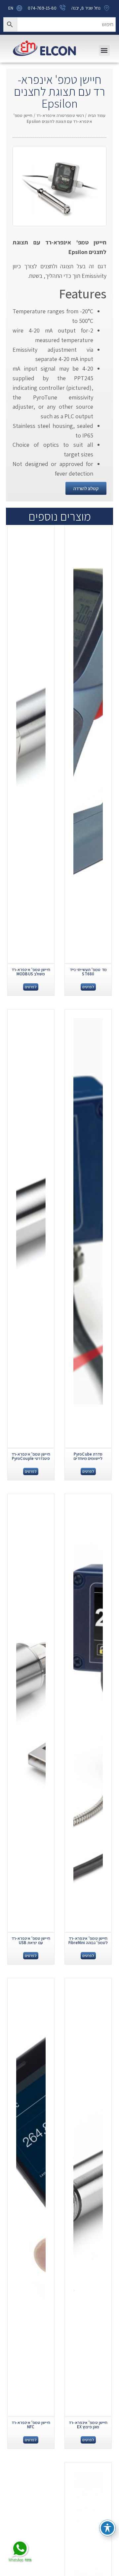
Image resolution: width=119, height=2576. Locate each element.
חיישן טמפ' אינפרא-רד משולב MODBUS (31, 972)
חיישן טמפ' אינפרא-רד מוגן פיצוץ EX (88, 2425)
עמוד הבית (97, 115)
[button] (104, 51)
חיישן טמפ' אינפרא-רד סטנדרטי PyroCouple (31, 1456)
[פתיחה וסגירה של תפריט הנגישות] (107, 2528)
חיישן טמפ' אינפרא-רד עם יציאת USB (31, 1940)
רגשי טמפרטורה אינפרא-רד (60, 115)
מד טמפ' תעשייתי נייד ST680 (88, 972)
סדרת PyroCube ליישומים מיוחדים (88, 1456)
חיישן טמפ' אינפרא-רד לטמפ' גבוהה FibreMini (88, 1940)
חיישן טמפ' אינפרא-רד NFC (31, 2425)
